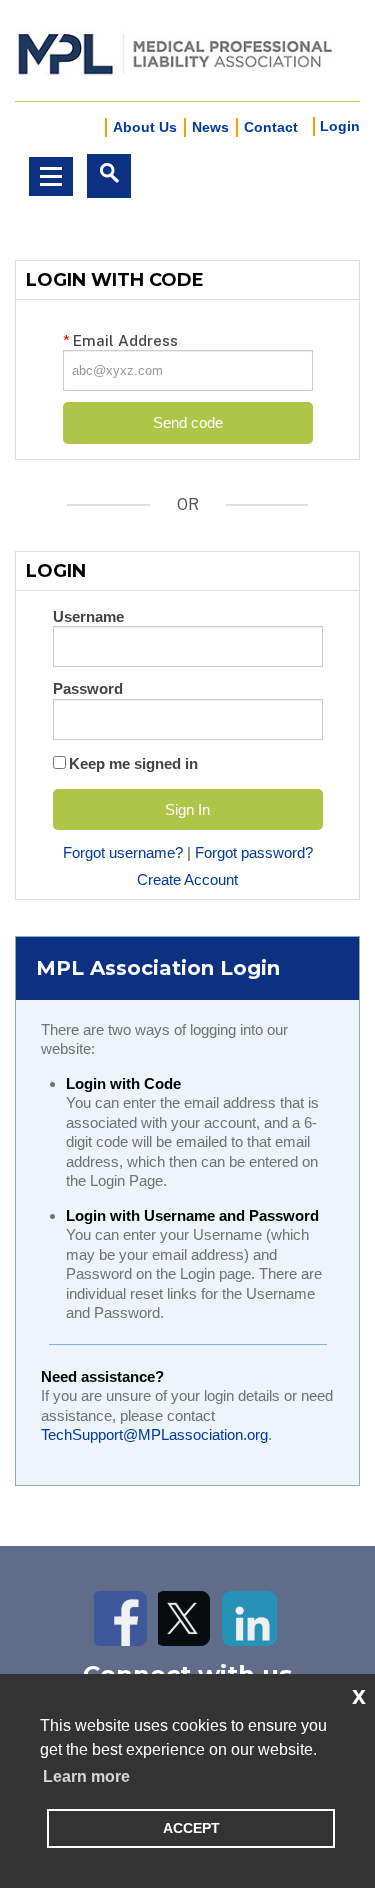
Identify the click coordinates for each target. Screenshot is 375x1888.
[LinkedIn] (249, 1618)
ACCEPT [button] (191, 1828)
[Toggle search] (109, 176)
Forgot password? (254, 852)
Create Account (187, 879)
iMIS (175, 51)
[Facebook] (121, 1618)
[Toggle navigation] (51, 176)
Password (88, 688)
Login (340, 126)
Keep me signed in (133, 763)
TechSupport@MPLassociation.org (154, 1434)
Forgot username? (123, 852)
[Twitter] (185, 1618)
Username (88, 616)
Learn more (86, 1776)
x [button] (359, 1695)
